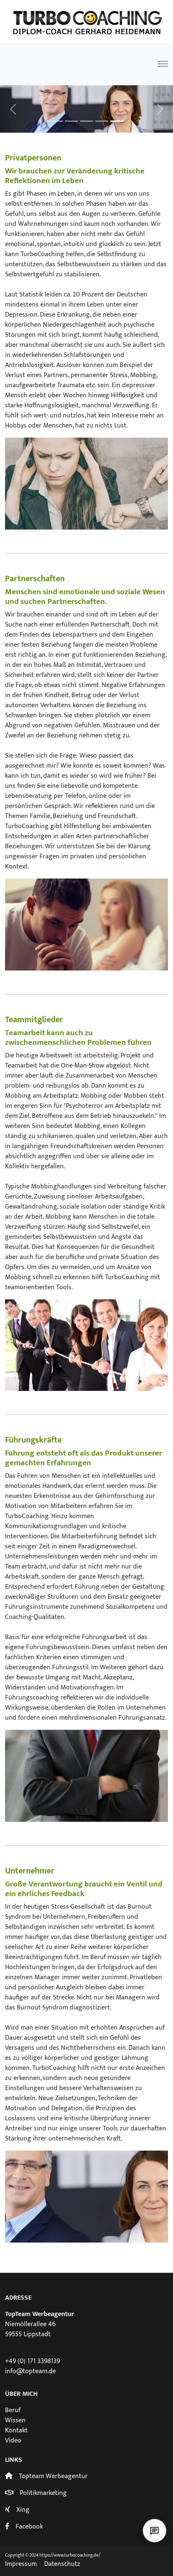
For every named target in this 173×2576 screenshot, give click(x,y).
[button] (13, 109)
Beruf (13, 2410)
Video (13, 2441)
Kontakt (16, 2430)
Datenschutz (62, 2564)
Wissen (15, 2420)
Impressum (21, 2564)
